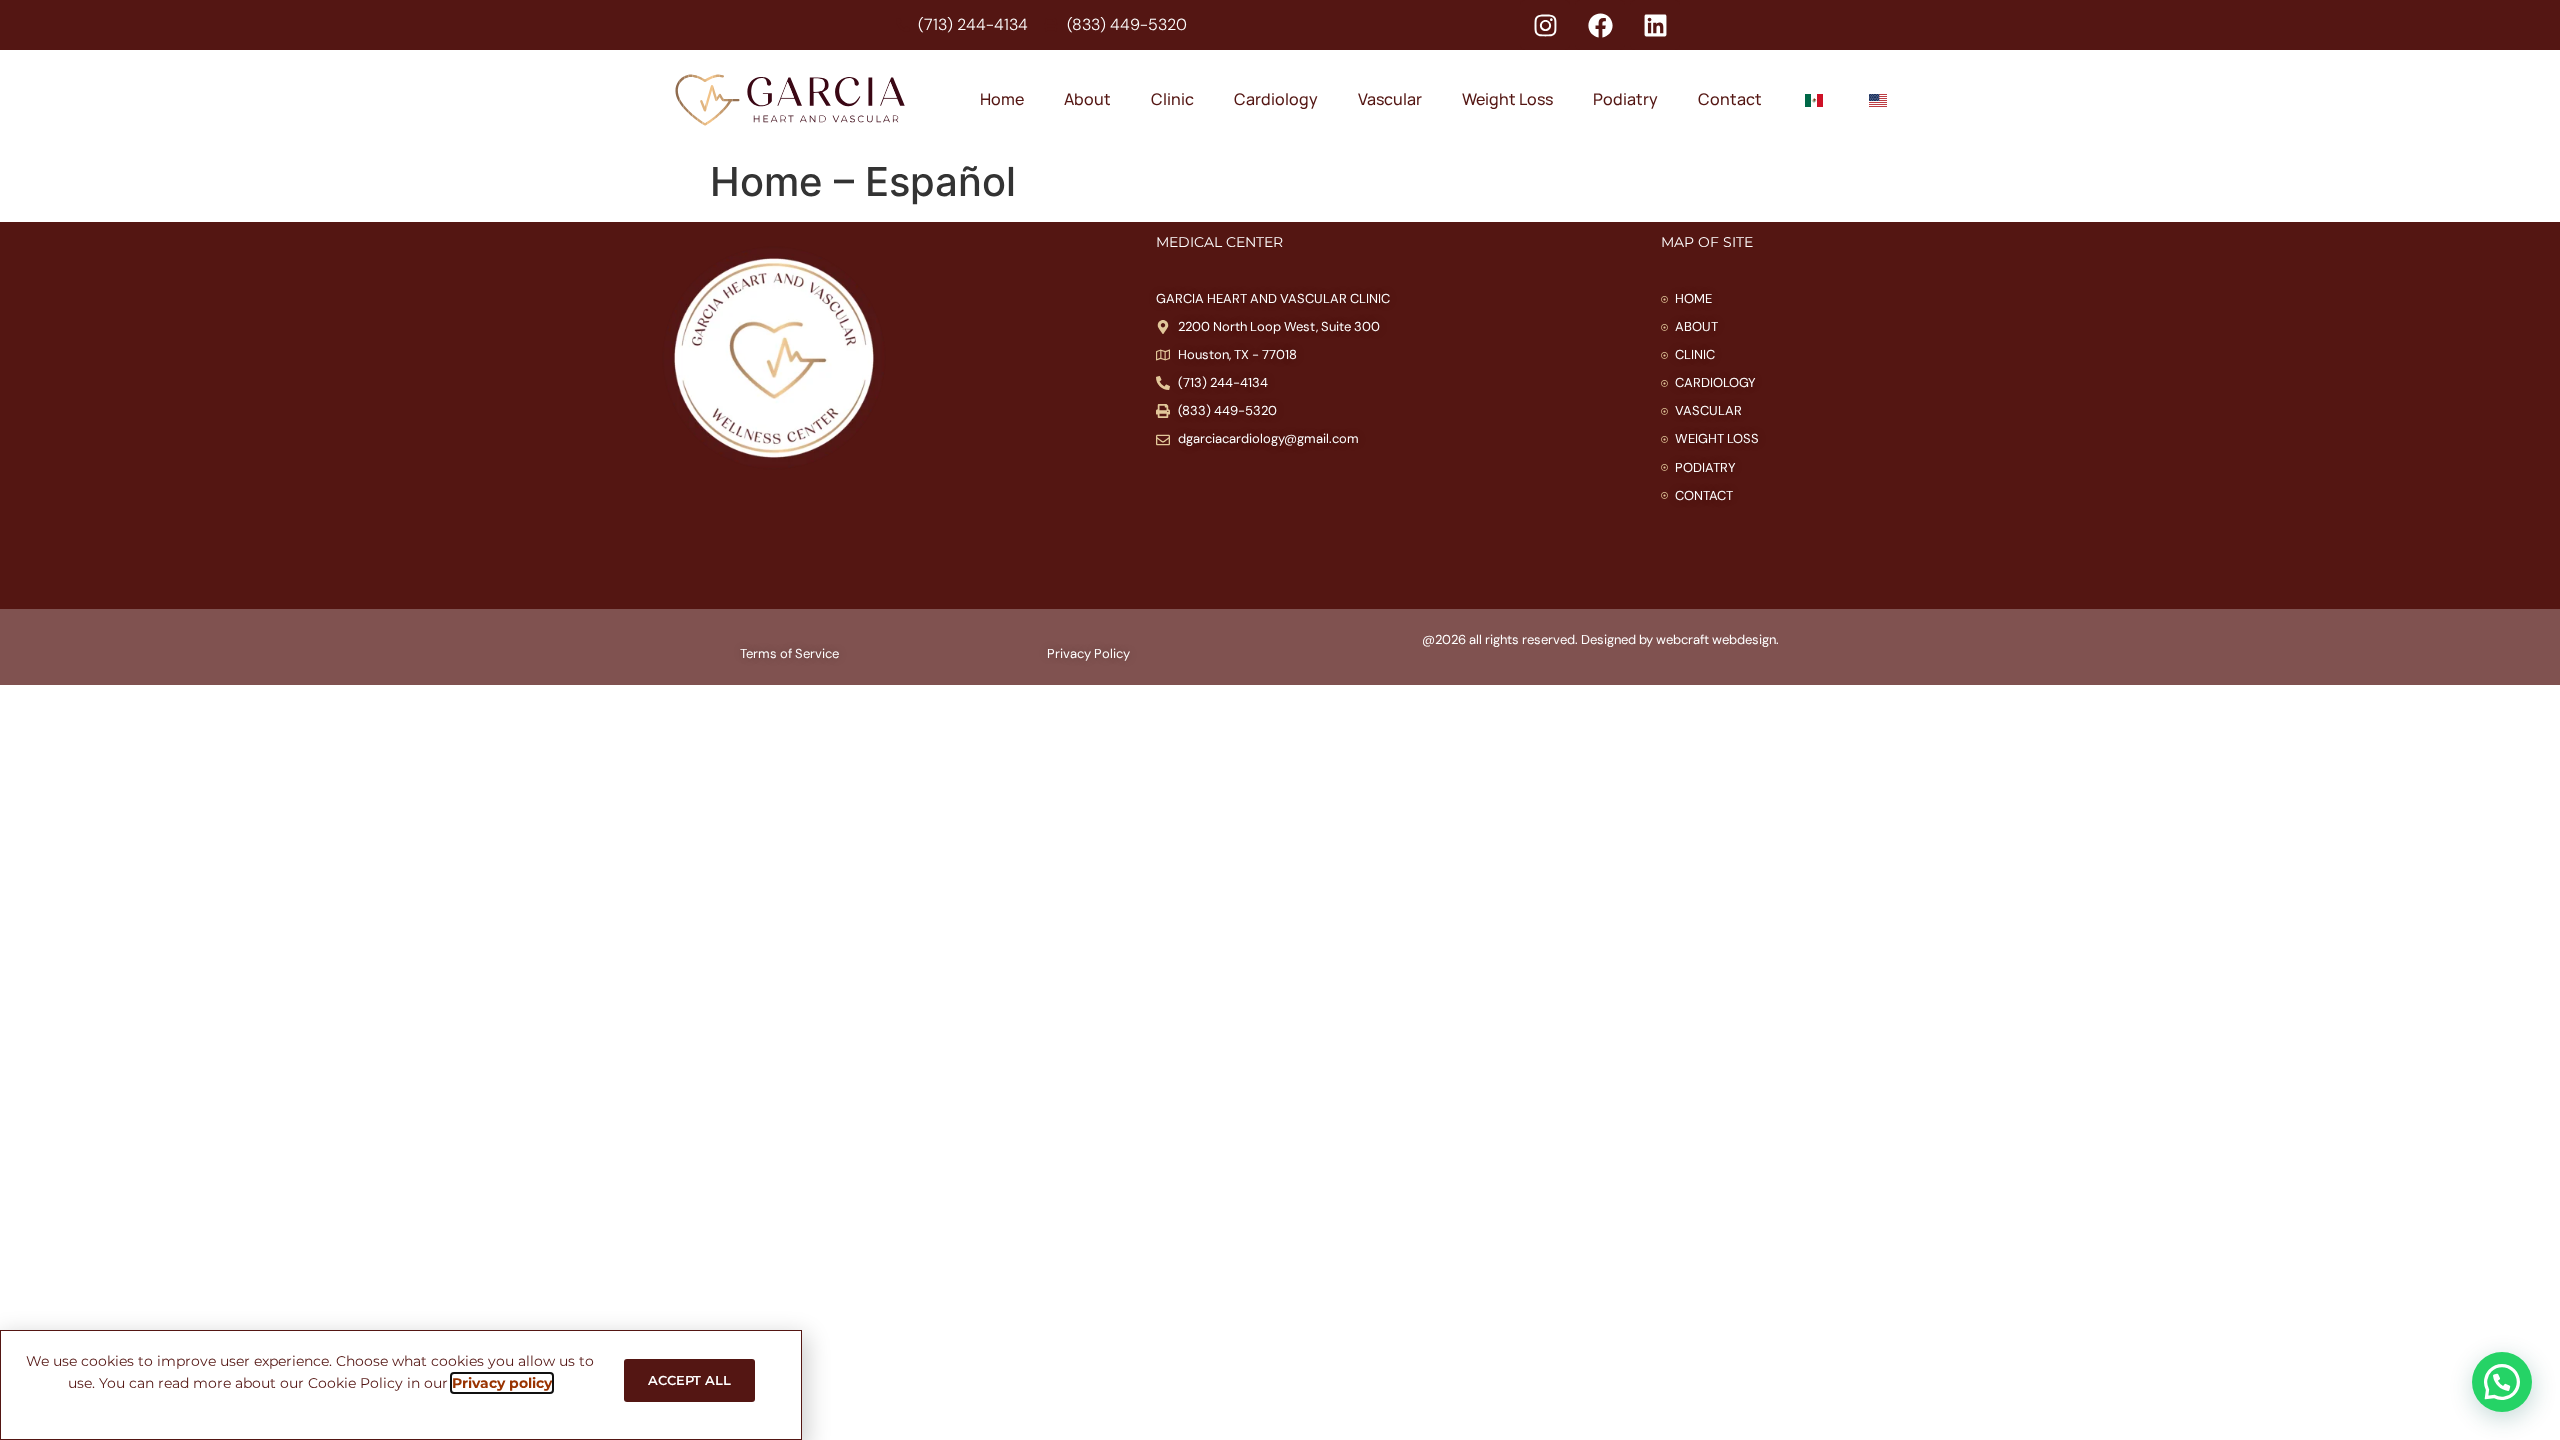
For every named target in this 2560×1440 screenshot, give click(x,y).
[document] (1280, 720)
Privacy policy (502, 1383)
